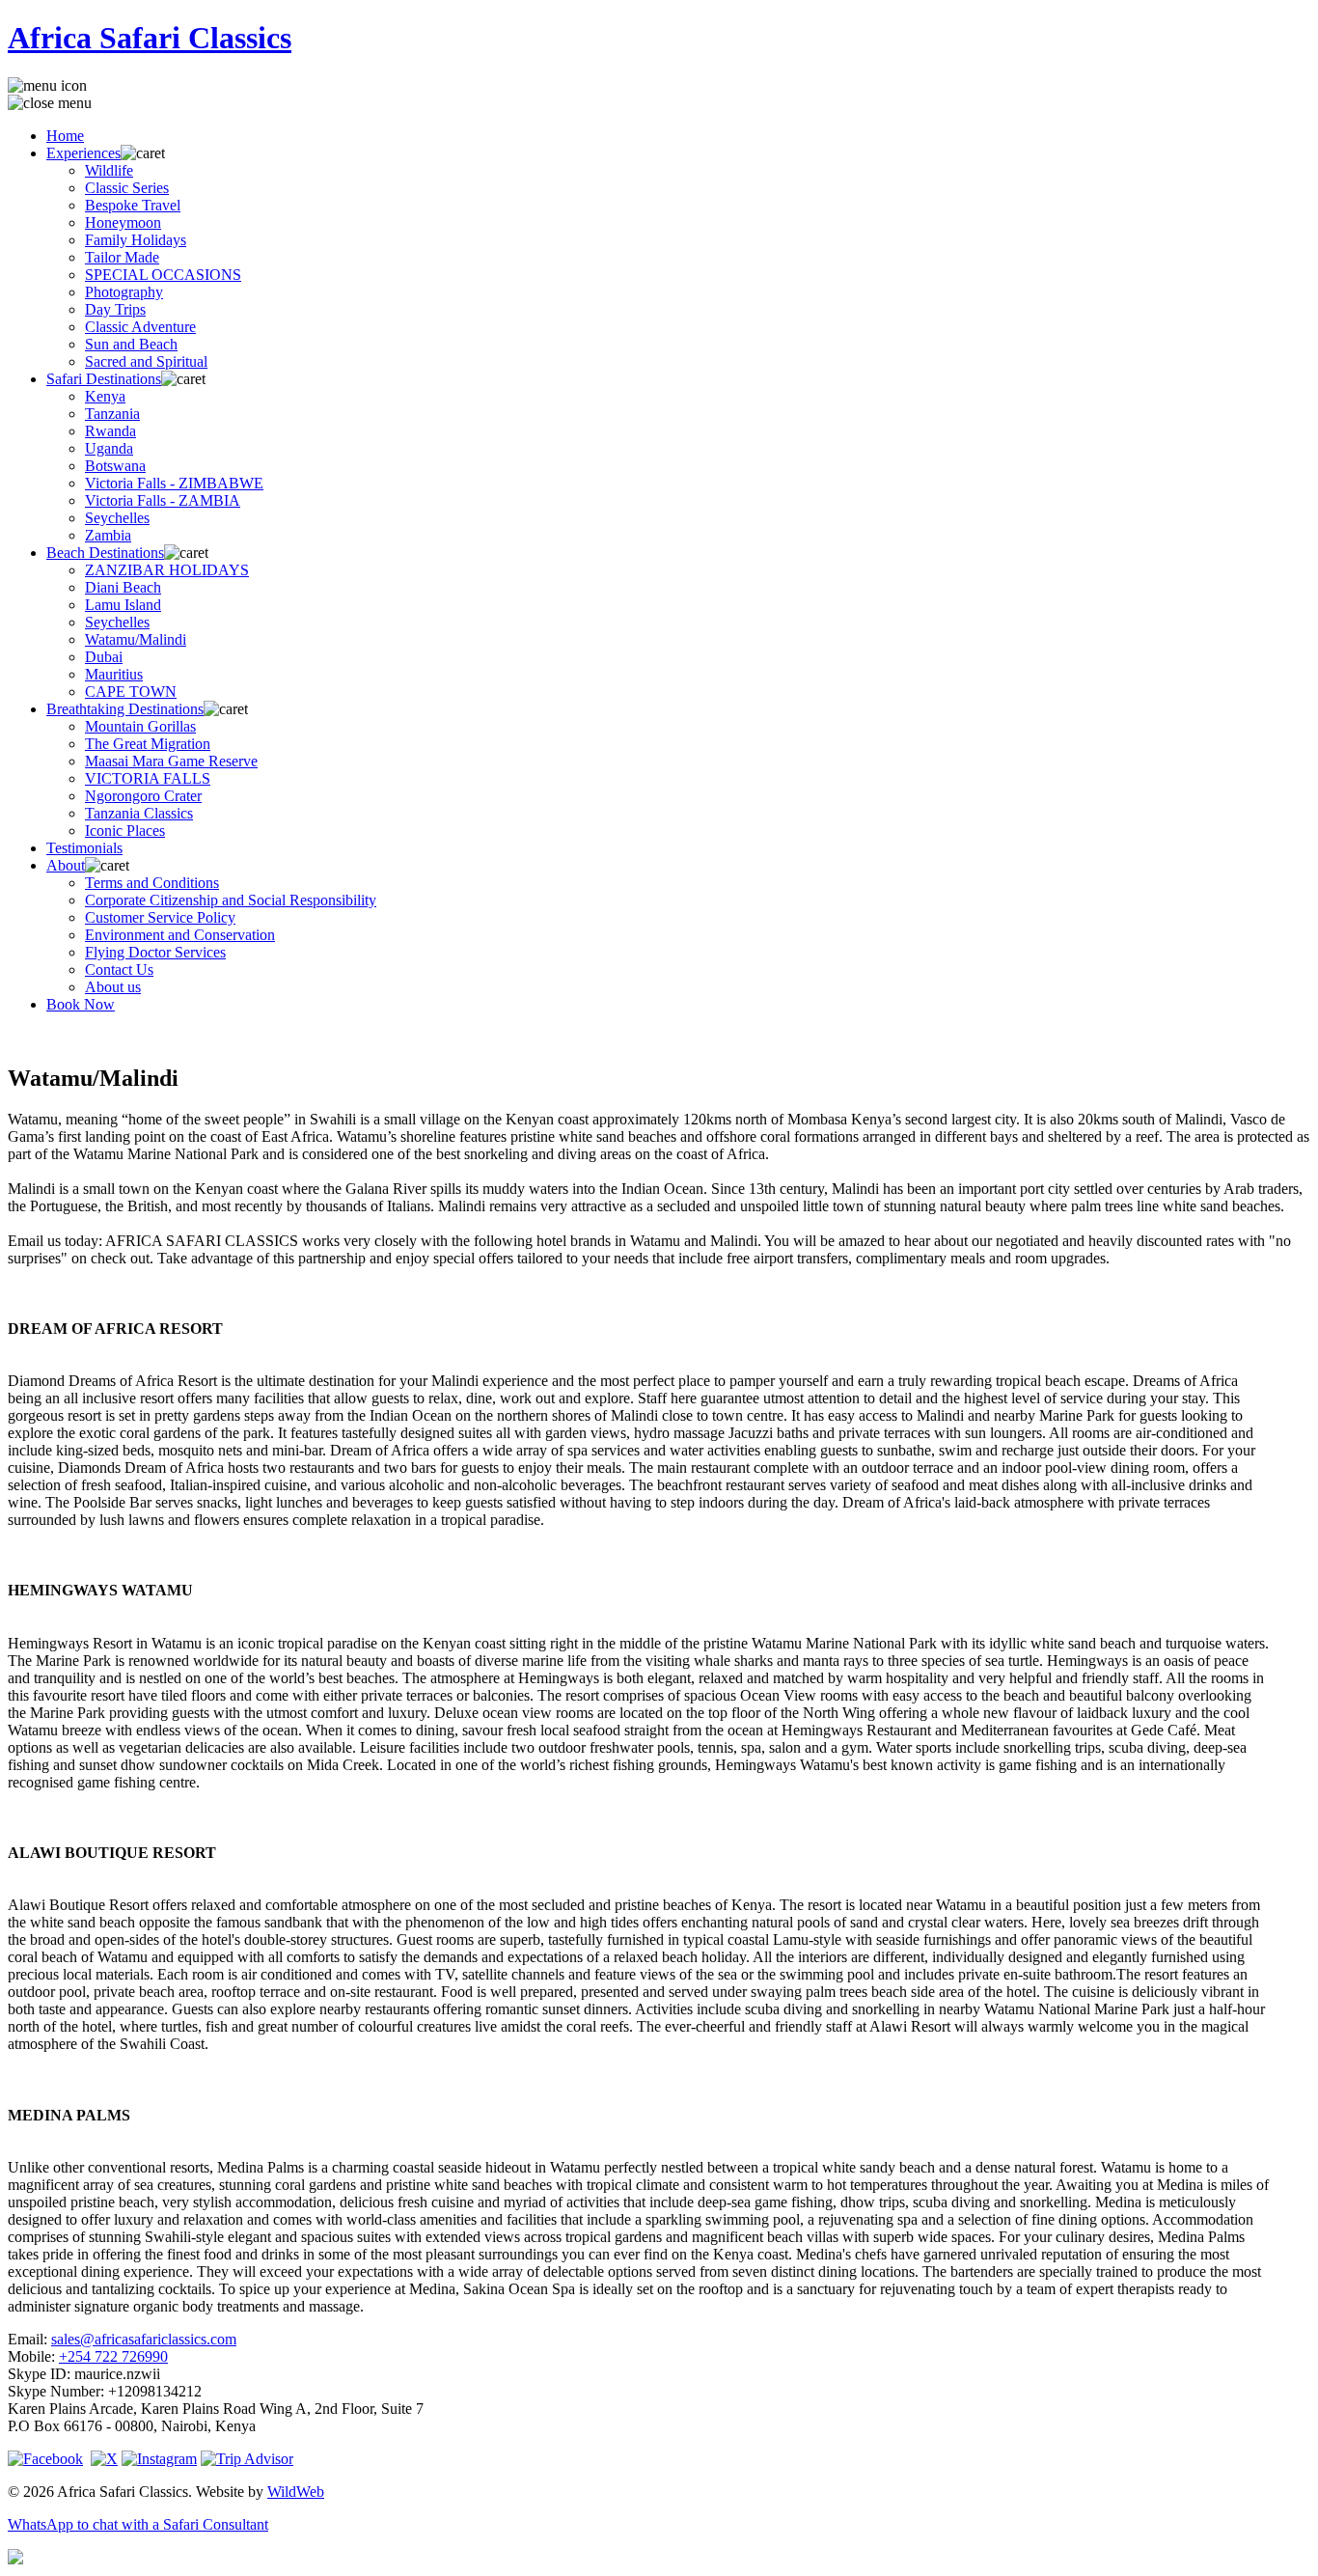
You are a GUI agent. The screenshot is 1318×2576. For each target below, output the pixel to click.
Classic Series (127, 188)
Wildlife (109, 170)
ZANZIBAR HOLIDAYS (167, 570)
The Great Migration (148, 744)
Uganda (109, 448)
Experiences (83, 153)
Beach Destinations (105, 553)
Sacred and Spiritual (146, 361)
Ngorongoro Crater (143, 796)
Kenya (105, 396)
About (66, 865)
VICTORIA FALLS (148, 778)
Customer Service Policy (160, 917)
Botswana (115, 466)
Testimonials (84, 848)
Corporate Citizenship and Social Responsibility (231, 900)
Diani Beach (123, 587)
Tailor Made (122, 257)
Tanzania (112, 414)
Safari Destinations (104, 379)
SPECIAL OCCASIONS (163, 275)
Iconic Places (125, 831)
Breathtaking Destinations (125, 709)
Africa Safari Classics (150, 38)
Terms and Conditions (152, 883)
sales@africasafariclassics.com (144, 2339)
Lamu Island (123, 605)
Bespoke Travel (133, 205)
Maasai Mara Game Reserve (171, 761)
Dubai (104, 657)
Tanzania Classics (139, 813)
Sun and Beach (131, 344)
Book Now (81, 1004)
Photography (124, 292)
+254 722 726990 (113, 2356)
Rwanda (110, 431)
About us (113, 987)
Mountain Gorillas (140, 726)
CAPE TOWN (131, 692)
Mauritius (114, 674)
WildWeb (296, 2492)
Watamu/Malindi (136, 639)
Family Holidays (136, 240)
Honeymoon (123, 222)
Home (65, 136)
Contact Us (119, 969)
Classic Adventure (140, 327)
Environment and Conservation (180, 935)
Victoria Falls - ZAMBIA (163, 500)
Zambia (108, 535)
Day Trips (115, 309)
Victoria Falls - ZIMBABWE (174, 483)
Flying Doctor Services (155, 952)
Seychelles (117, 518)
